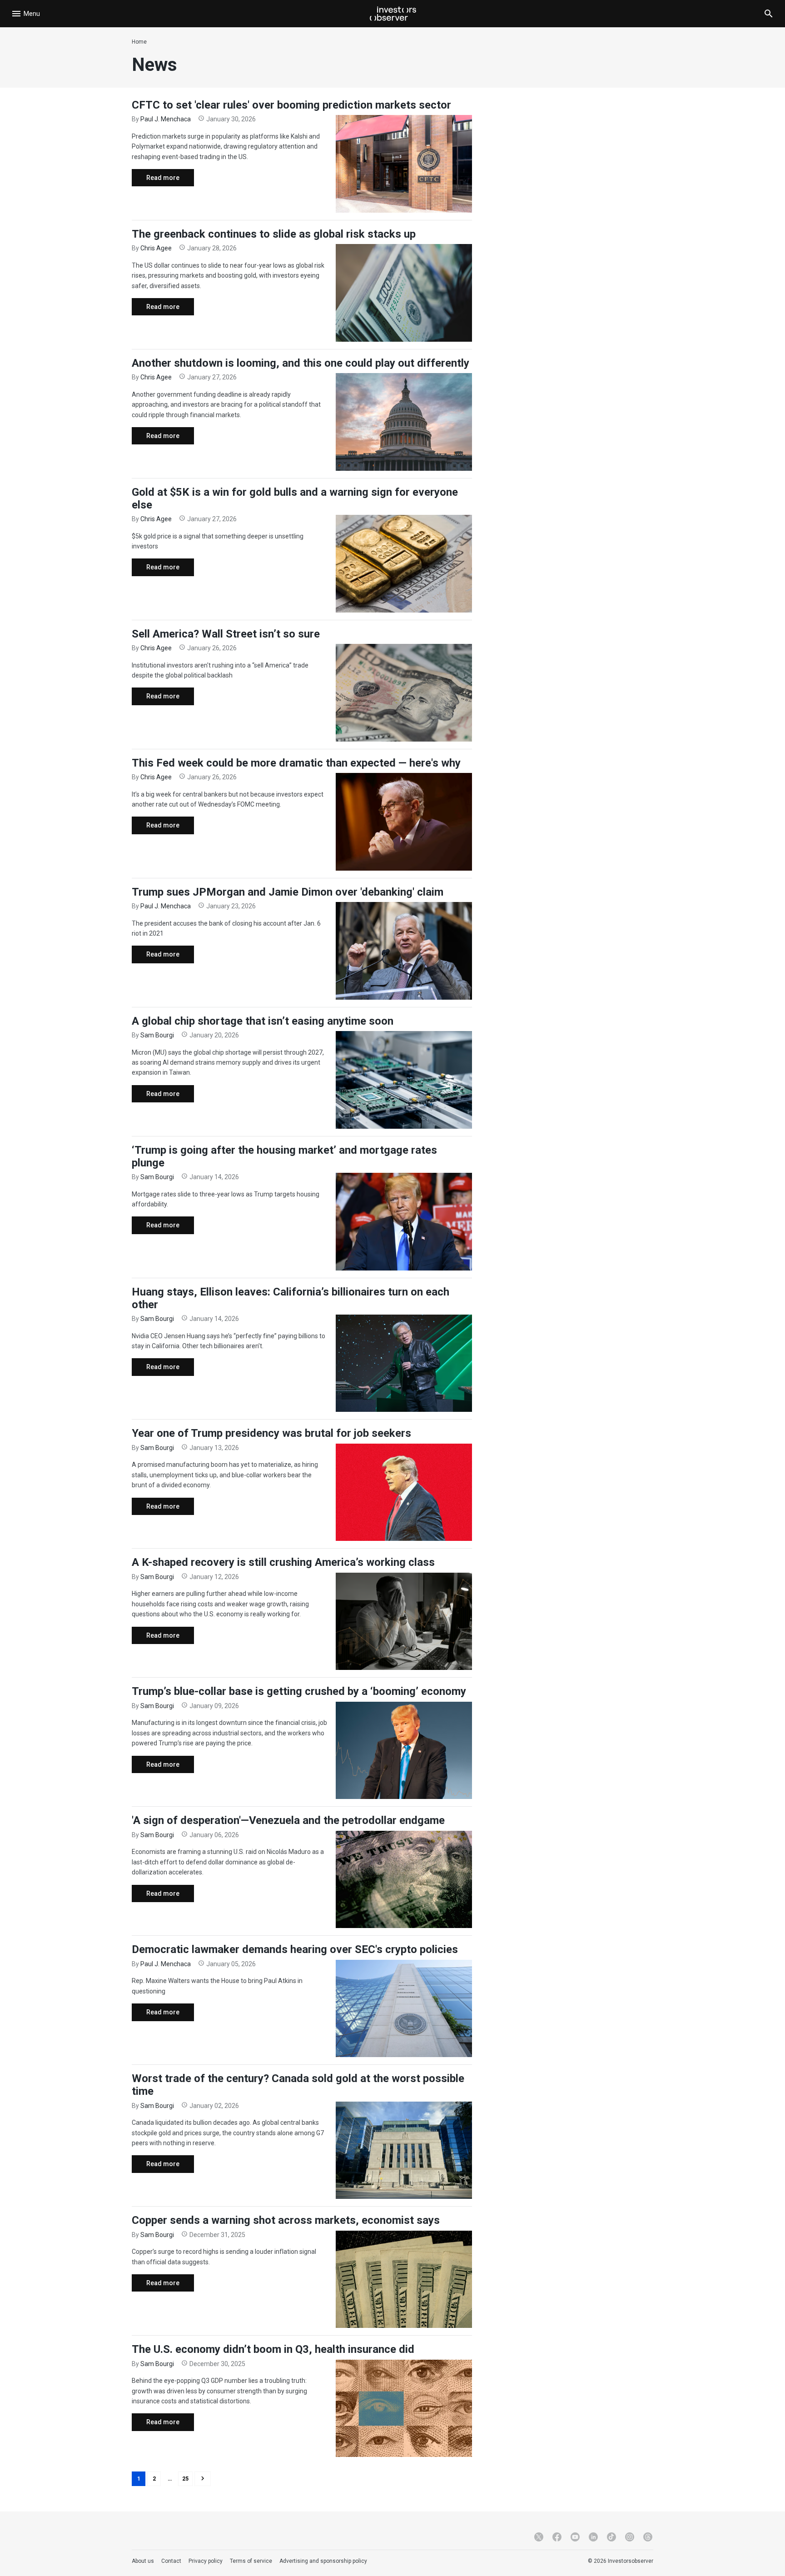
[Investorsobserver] (393, 14)
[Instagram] (630, 2537)
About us (143, 2561)
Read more (156, 180)
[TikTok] (611, 2537)
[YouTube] (575, 2537)
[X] (539, 2537)
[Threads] (648, 2537)
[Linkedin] (593, 2537)
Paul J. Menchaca (166, 119)
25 (185, 2479)
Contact (171, 2561)
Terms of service (251, 2561)
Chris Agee (156, 248)
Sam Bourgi (157, 1035)
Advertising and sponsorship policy (323, 2561)
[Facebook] (557, 2537)
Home (139, 42)
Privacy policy (206, 2561)
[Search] (769, 14)
